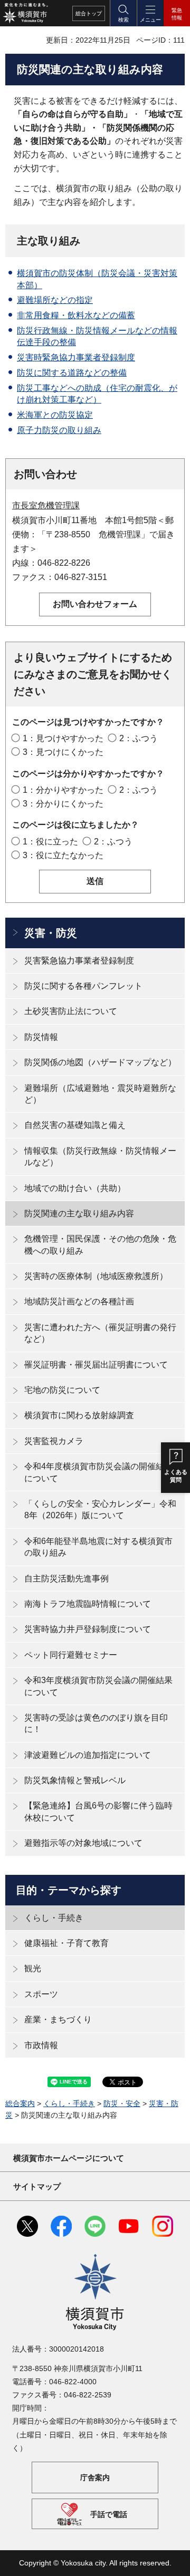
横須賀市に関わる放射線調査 (79, 1415)
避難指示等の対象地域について (83, 1843)
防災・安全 (122, 2103)
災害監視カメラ (54, 1441)
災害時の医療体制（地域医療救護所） (96, 1276)
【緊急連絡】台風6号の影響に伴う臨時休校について (98, 1811)
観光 (33, 1968)
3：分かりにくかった (63, 804)
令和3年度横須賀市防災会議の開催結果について (98, 1686)
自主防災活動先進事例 (66, 1579)
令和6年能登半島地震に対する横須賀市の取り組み (98, 1547)
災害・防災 (51, 933)
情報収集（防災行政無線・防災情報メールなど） (100, 1157)
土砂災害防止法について (71, 1011)
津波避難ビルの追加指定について (88, 1755)
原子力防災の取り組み (59, 430)
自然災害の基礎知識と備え (75, 1125)
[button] (123, 13)
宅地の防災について (62, 1390)
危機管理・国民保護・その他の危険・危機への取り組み (100, 1245)
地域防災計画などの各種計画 (79, 1301)
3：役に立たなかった (63, 855)
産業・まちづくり (58, 2019)
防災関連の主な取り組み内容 (79, 1213)
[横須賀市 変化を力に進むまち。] (25, 13)
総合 (89, 13)
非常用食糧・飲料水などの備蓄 (76, 315)
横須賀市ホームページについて (69, 2158)
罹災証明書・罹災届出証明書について (96, 1365)
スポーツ (41, 1994)
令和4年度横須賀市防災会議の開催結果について (98, 1472)
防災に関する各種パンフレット (83, 986)
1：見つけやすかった (63, 738)
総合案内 (20, 2103)
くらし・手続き (54, 1918)
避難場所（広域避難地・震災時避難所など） (100, 1094)
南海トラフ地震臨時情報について (88, 1604)
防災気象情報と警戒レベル (75, 1780)
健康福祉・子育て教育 (66, 1943)
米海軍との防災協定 (55, 415)
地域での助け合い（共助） (75, 1188)
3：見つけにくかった (63, 752)
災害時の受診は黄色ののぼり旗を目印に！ (96, 1723)
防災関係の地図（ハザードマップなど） (100, 1062)
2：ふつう (139, 738)
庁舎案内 (95, 2477)
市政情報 (41, 2045)
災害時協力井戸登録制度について (88, 1629)
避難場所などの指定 (55, 300)
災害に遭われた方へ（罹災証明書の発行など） (100, 1333)
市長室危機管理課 (46, 505)
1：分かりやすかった (63, 790)
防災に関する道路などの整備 (72, 373)
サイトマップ (37, 2186)
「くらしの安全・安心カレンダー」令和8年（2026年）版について (100, 1510)
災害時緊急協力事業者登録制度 (76, 357)
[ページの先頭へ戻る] (174, 2560)
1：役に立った (50, 842)
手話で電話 (109, 2514)
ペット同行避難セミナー (71, 1655)
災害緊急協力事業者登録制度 (79, 961)
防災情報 (41, 1037)
